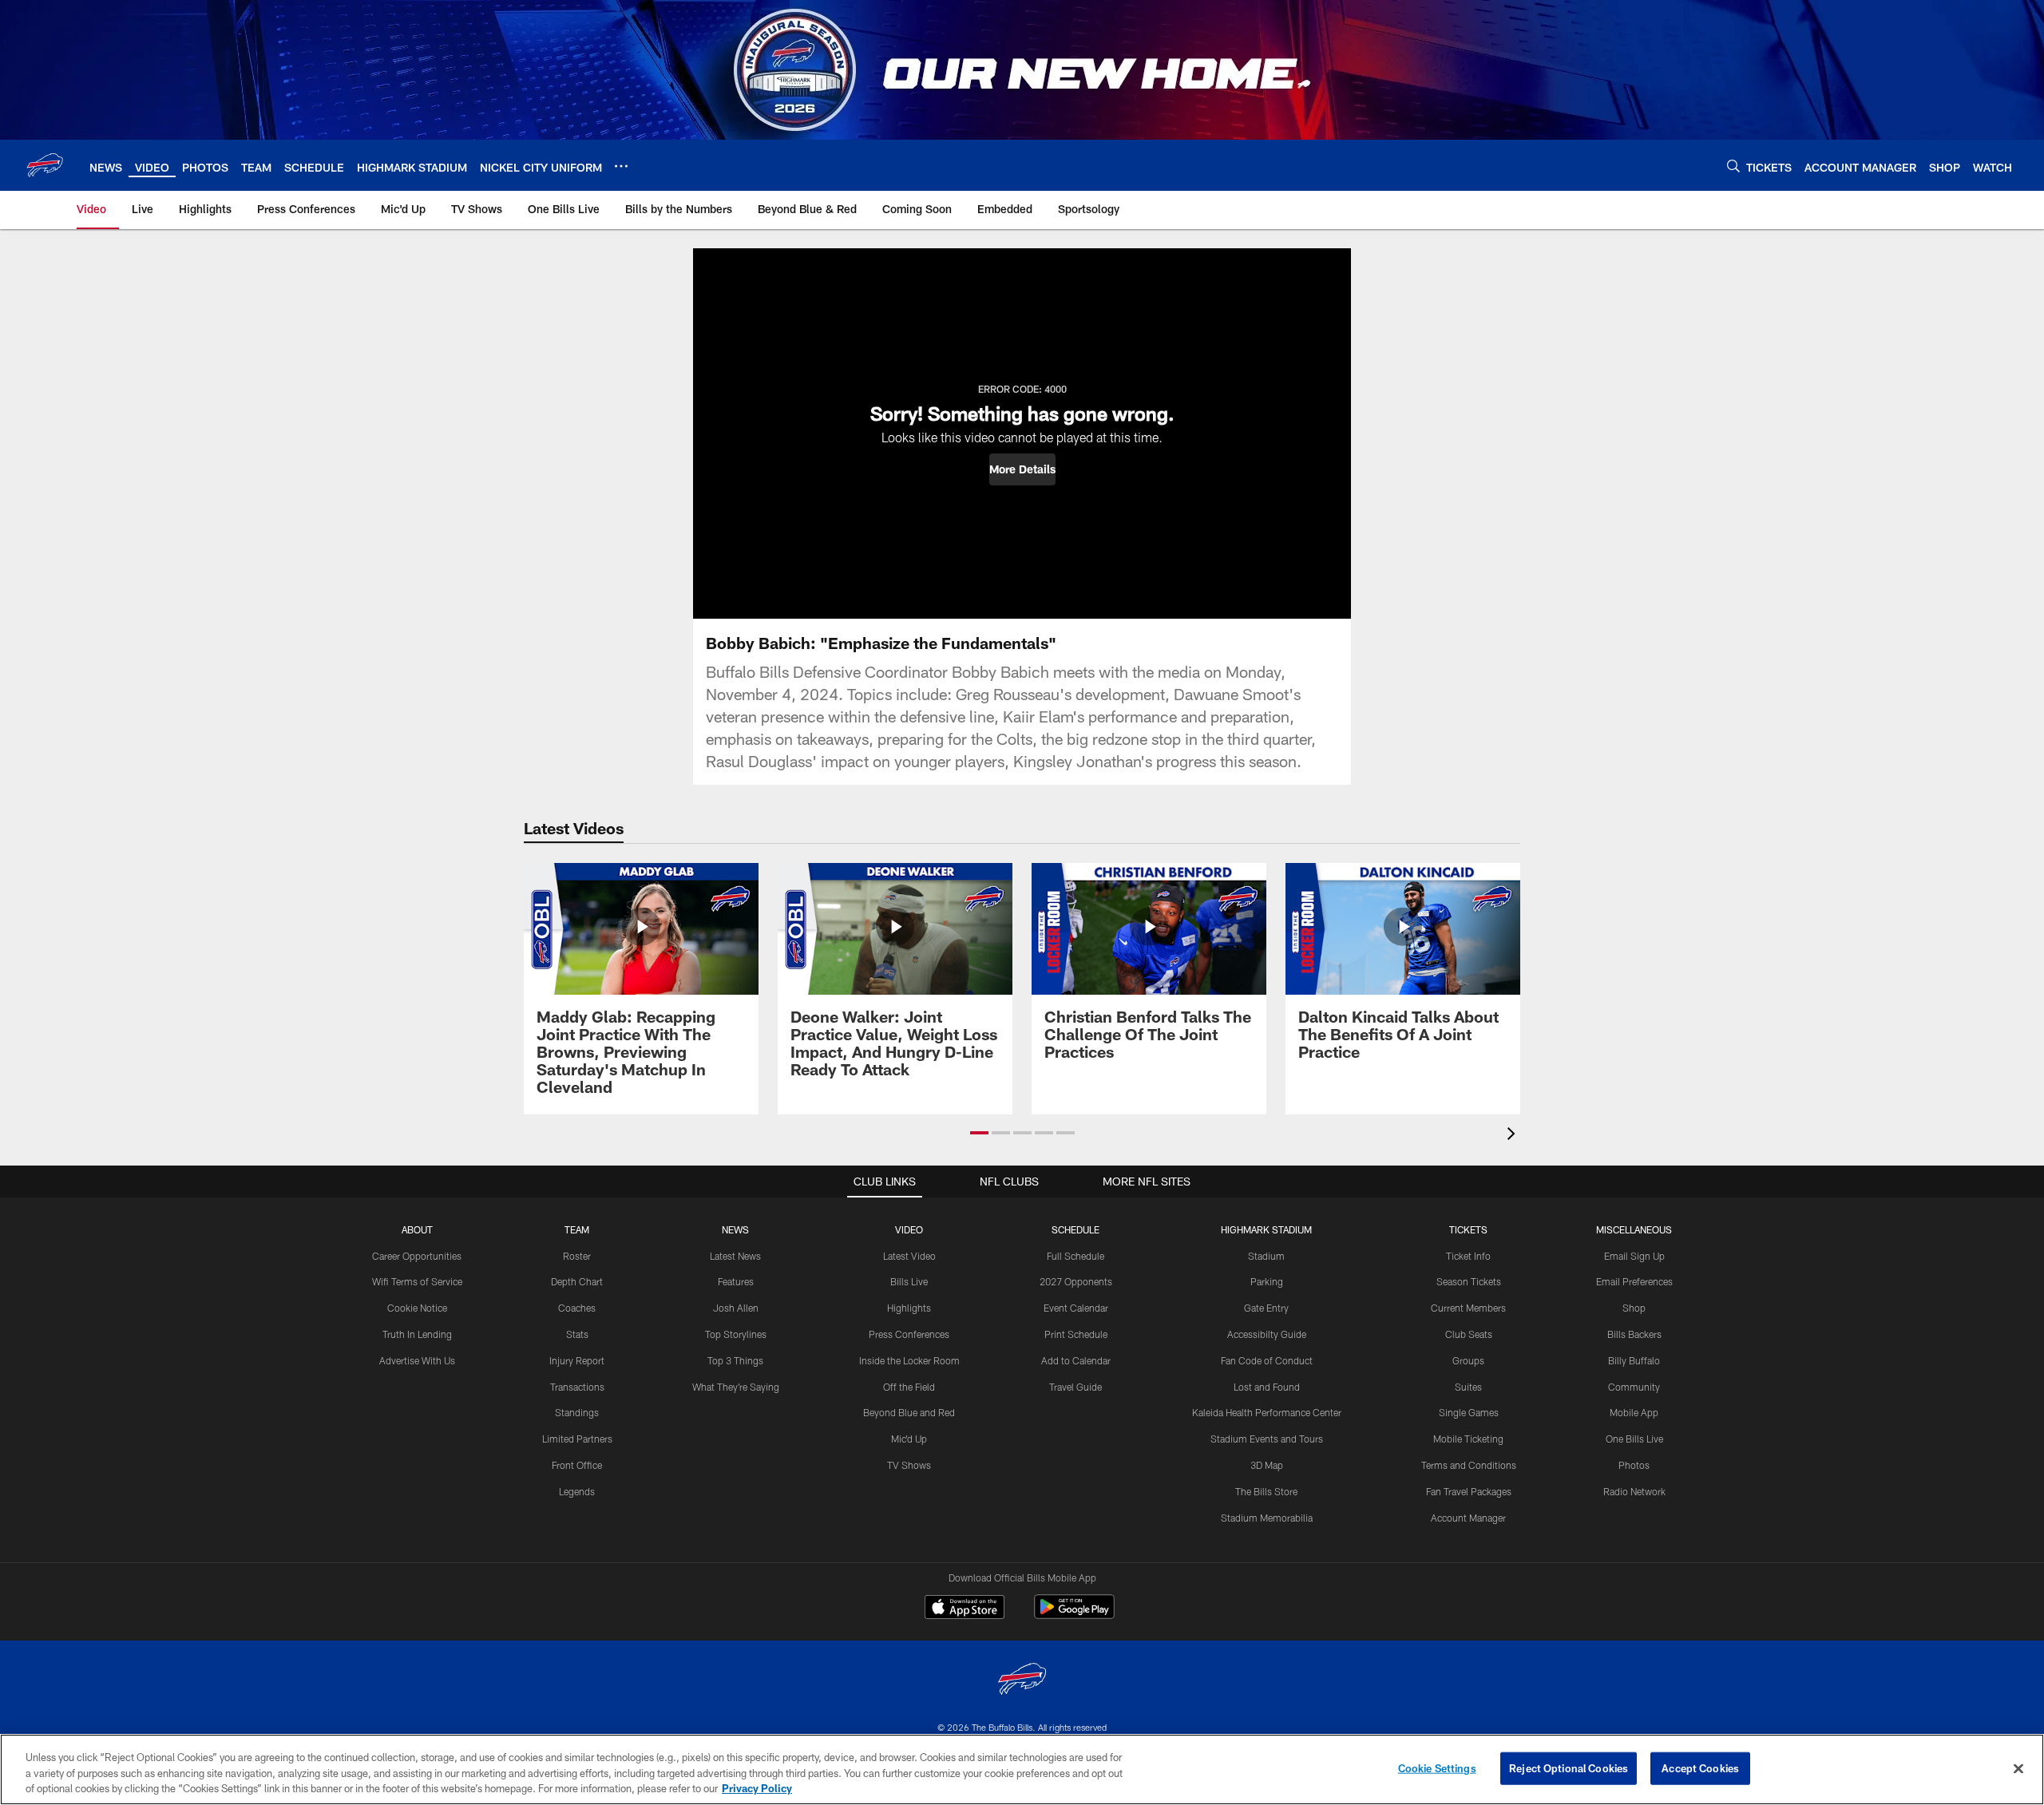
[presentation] (1514, 1136)
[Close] (2018, 1768)
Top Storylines (736, 1334)
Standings (577, 1412)
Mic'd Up (909, 1439)
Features (736, 1281)
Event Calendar (1076, 1308)
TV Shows (909, 1465)
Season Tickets (1469, 1281)
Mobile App (1634, 1412)
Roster (577, 1256)
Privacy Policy (757, 1788)
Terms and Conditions (1469, 1465)
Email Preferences (1634, 1281)
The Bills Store (1266, 1491)
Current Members (1468, 1308)
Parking (1267, 1281)
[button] (1022, 469)
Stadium (1266, 1256)
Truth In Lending (417, 1334)
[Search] (1733, 166)
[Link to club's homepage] (45, 165)
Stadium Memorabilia (1267, 1518)
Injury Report (577, 1360)
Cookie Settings (1437, 1767)
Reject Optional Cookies (1569, 1767)
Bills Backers (1634, 1334)
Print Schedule (1076, 1334)
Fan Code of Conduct (1267, 1360)
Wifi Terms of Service (417, 1281)
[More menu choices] (621, 166)
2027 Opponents (1076, 1281)
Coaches (577, 1308)
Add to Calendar (1076, 1360)
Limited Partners (577, 1439)
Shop (1634, 1308)
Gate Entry (1266, 1308)
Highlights (909, 1308)
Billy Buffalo (1634, 1360)
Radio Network (1634, 1491)
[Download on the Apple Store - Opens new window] (965, 1609)
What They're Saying (736, 1387)
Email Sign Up (1634, 1256)
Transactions (577, 1387)
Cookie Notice (417, 1308)
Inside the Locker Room (909, 1360)
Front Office (577, 1465)
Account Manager (1468, 1518)
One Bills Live (1634, 1439)
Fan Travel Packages (1469, 1491)
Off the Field (909, 1387)
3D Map (1267, 1465)
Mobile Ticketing (1468, 1439)
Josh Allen (736, 1308)
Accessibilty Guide (1267, 1334)
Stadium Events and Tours (1267, 1439)
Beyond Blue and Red (909, 1412)
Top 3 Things (735, 1360)
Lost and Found (1267, 1387)
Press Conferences (909, 1334)
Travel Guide (1075, 1387)
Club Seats (1469, 1334)
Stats (577, 1334)
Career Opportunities (417, 1256)
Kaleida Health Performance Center (1267, 1412)
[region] (1022, 1769)
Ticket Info (1468, 1256)
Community (1634, 1387)
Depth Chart (577, 1281)
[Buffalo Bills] (1022, 1681)
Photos (1634, 1465)
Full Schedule (1075, 1256)
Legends (577, 1491)
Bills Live (909, 1281)
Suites (1468, 1387)
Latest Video (909, 1256)
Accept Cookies (1700, 1767)
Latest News (735, 1256)
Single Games (1469, 1412)
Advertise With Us (417, 1360)
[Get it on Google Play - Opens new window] (1074, 1615)
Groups (1468, 1360)
